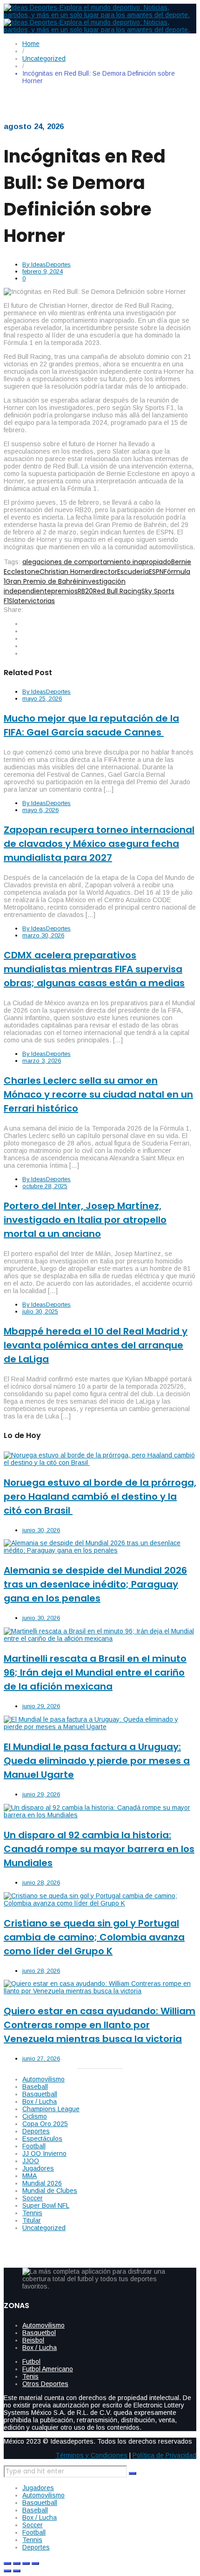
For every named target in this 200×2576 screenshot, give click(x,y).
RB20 (85, 591)
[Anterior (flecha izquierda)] (7, 2571)
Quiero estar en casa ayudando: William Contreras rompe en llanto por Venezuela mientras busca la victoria (100, 2025)
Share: (13, 610)
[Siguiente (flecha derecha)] (17, 2571)
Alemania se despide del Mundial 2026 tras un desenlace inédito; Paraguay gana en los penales (95, 1584)
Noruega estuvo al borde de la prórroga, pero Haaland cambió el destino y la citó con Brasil (100, 1496)
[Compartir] (26, 2563)
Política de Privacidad (164, 2455)
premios (64, 591)
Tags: (12, 562)
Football (34, 2146)
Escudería (133, 572)
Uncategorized (44, 2228)
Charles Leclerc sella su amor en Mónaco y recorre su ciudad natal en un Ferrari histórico (98, 1094)
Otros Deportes (45, 2384)
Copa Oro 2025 (45, 2124)
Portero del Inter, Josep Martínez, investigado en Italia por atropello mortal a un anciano (85, 1220)
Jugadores (38, 2168)
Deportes (36, 2131)
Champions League (51, 2109)
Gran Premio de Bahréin (44, 581)
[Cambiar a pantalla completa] (17, 2563)
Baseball (35, 2087)
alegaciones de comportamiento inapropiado (97, 562)
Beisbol (33, 2340)
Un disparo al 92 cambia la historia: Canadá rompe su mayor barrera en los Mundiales (99, 1849)
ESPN (156, 572)
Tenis (30, 2376)
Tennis (32, 2213)
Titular (32, 2220)
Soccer (33, 2198)
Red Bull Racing (117, 591)
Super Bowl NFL (46, 2205)
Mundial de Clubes (50, 2191)
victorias (41, 601)
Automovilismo (43, 2079)
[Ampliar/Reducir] (7, 2563)
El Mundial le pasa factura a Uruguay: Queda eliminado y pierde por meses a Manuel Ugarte (97, 1761)
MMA (30, 2176)
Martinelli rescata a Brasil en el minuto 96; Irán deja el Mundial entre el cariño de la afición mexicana (95, 1672)
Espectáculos (42, 2139)
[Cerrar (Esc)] (35, 2563)
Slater (18, 601)
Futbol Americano (48, 2369)
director (104, 572)
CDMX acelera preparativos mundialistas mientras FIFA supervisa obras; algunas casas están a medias (94, 969)
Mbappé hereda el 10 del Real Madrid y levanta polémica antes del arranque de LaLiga (96, 1345)
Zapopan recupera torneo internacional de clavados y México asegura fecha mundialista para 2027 (99, 844)
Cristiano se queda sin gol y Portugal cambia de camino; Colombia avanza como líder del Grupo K (94, 1937)
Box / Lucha (40, 2101)
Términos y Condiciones (91, 2455)
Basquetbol (39, 2333)
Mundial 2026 (42, 2183)
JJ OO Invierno (44, 2153)
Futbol (31, 2361)
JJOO (31, 2161)
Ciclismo (35, 2116)
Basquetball (40, 2094)
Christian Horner (66, 572)
